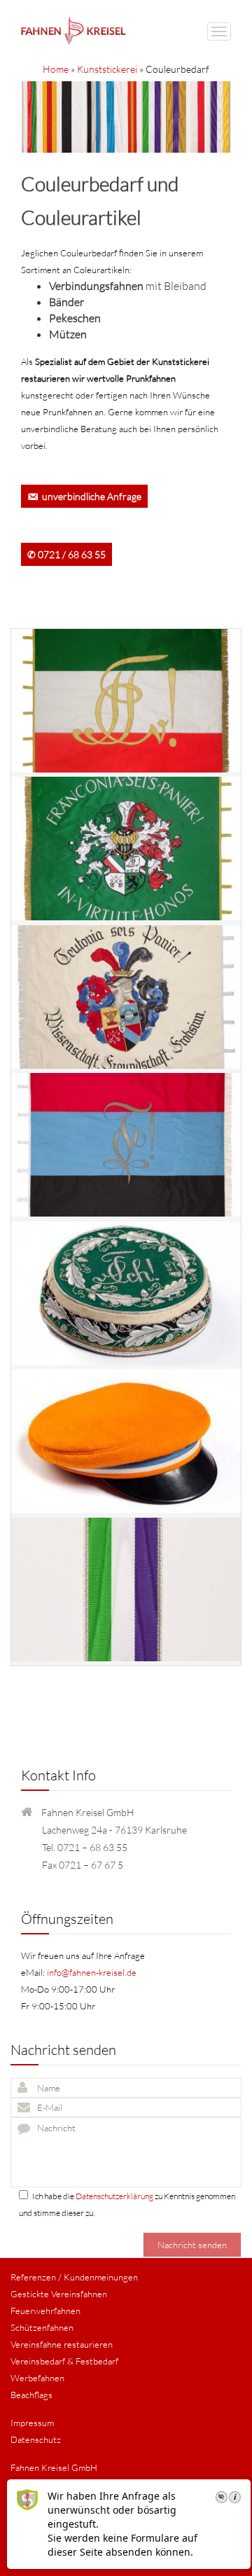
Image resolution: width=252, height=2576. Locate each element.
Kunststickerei (107, 69)
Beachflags (31, 2395)
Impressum (32, 2423)
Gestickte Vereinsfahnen (59, 2294)
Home (56, 69)
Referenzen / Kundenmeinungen (74, 2277)
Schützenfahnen (42, 2327)
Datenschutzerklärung (114, 2196)
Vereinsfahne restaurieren (62, 2344)
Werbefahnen (37, 2378)
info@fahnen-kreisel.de (92, 1972)
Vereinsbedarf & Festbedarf (64, 2361)
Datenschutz (36, 2439)
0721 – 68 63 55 (92, 1847)
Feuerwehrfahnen (45, 2311)
